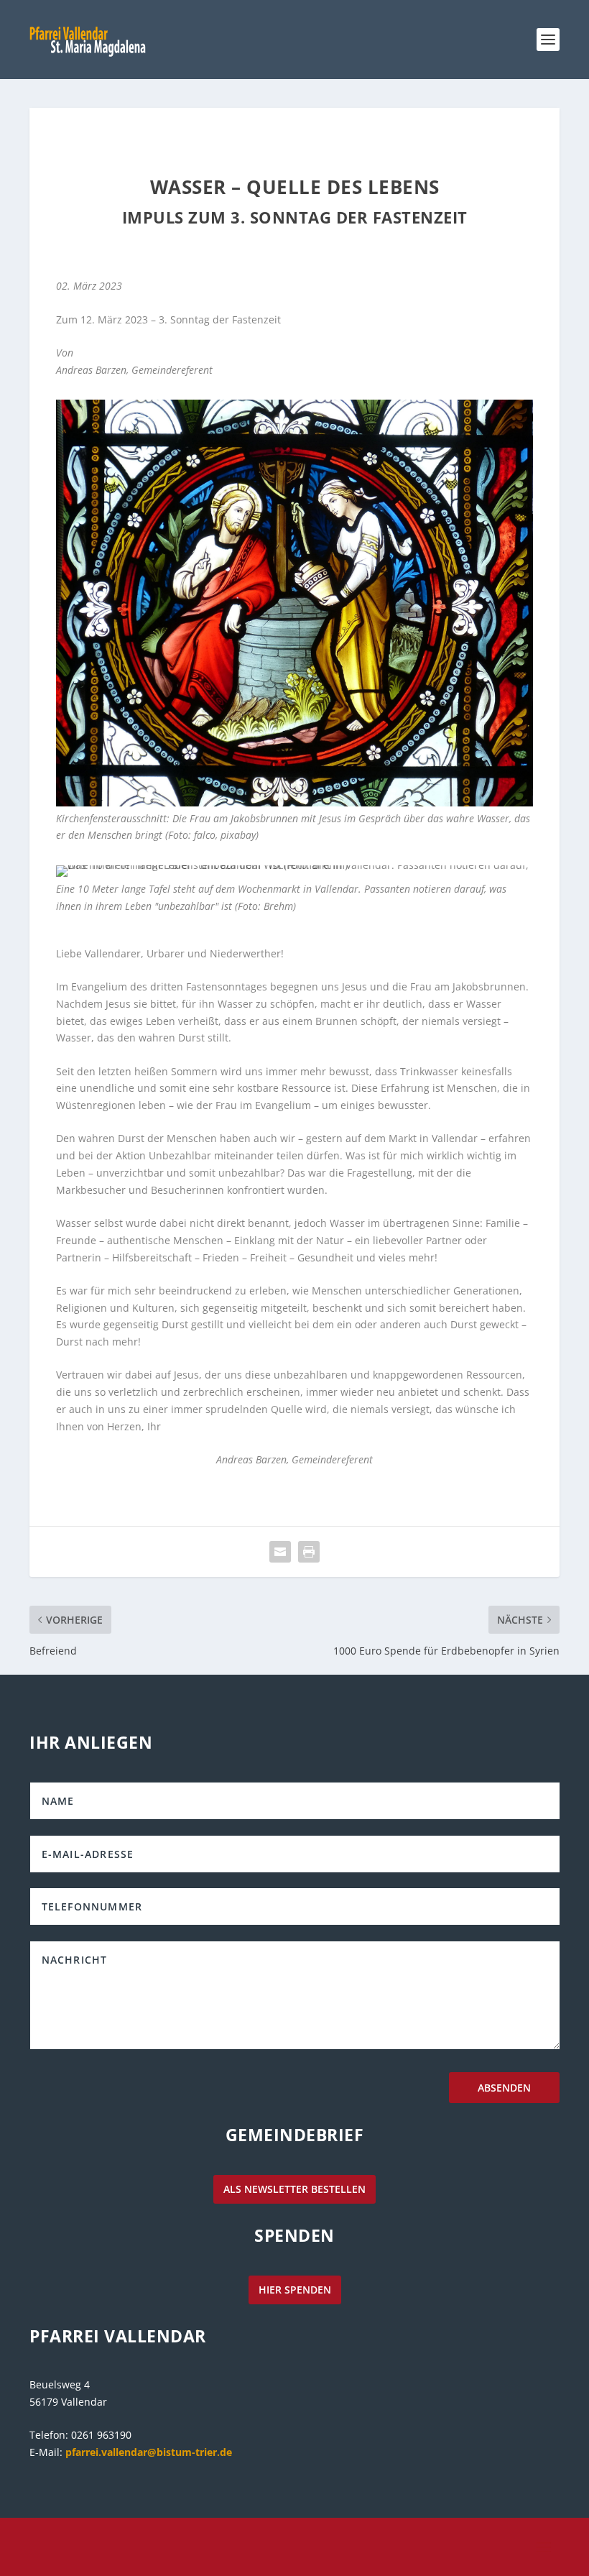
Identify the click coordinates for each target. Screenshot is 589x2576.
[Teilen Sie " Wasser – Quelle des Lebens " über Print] (309, 1552)
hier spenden (295, 2290)
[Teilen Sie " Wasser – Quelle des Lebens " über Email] (280, 1552)
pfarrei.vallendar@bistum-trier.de (149, 2452)
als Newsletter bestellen (294, 2189)
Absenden (504, 2088)
